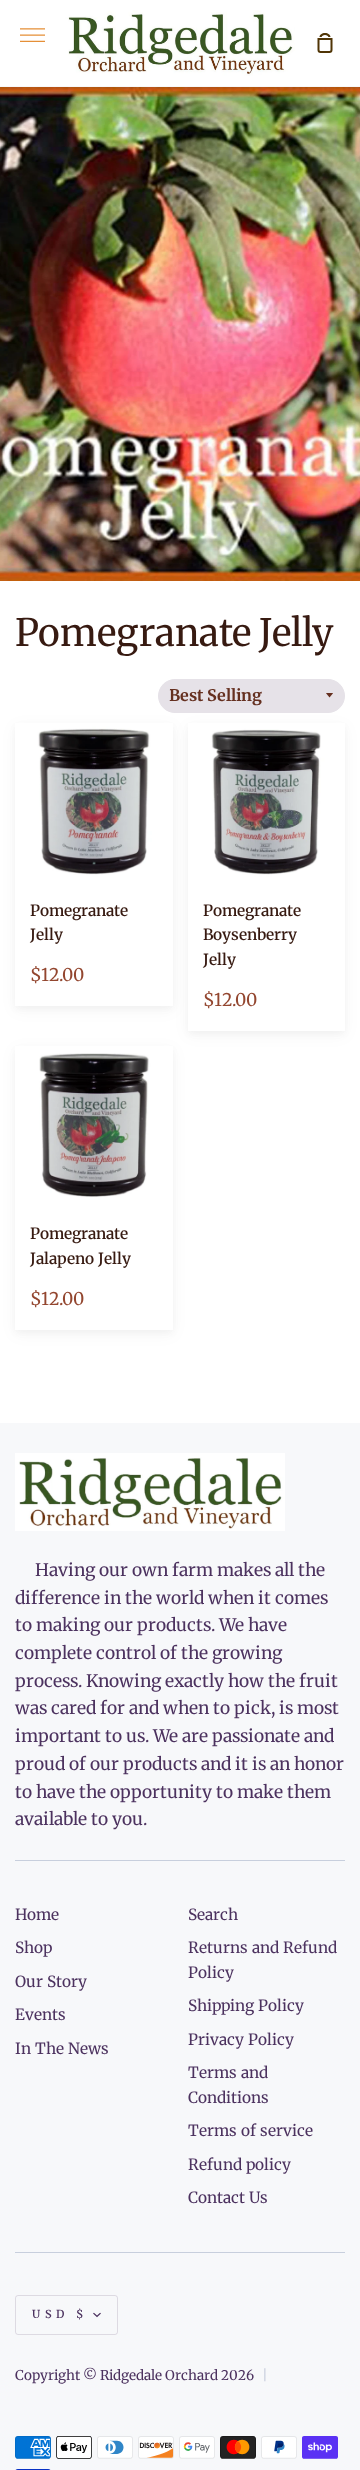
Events (40, 2014)
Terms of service (250, 2130)
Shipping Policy (246, 2005)
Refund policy (239, 2164)
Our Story (51, 1981)
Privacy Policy (241, 2039)
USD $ (60, 2314)
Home (37, 1914)
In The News (62, 2048)
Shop (33, 1947)
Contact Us (228, 2197)
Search (213, 1914)
